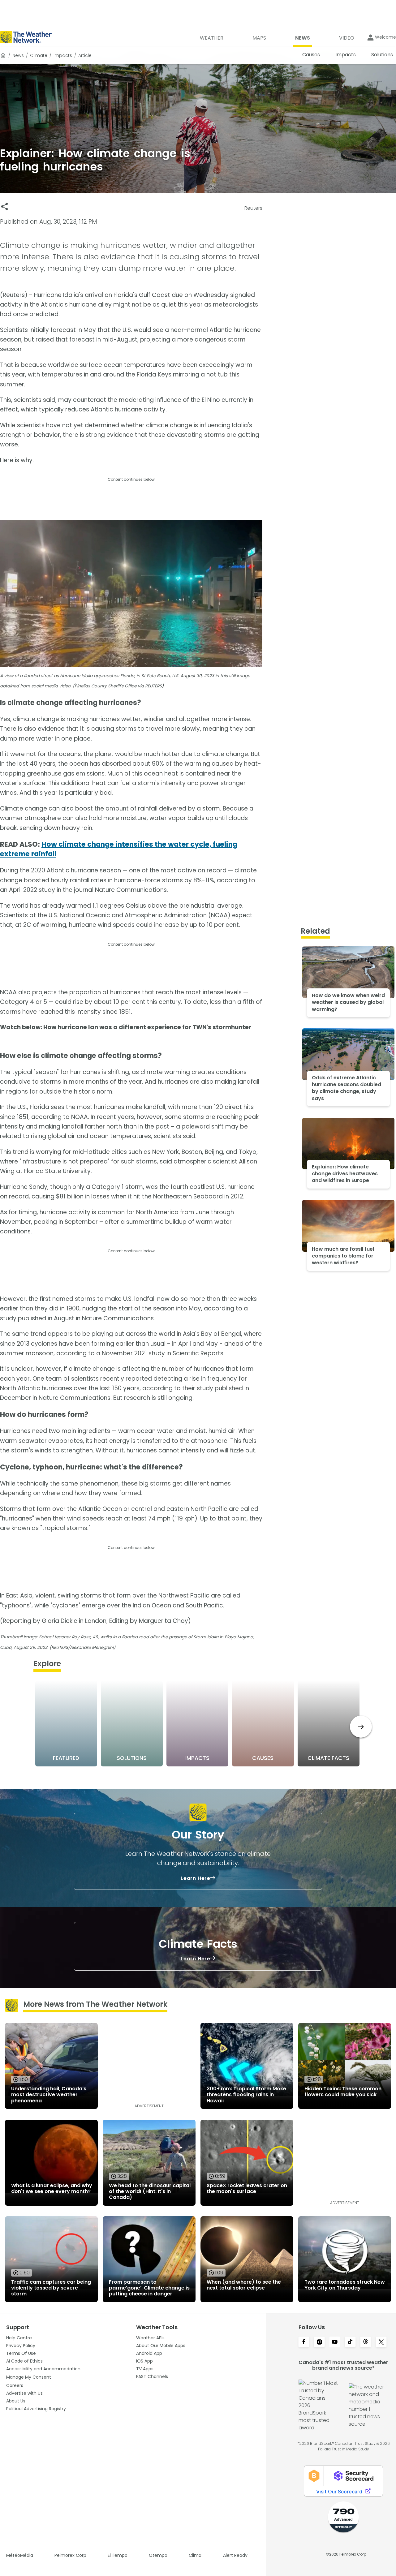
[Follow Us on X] (381, 2342)
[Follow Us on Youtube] (335, 2342)
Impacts (63, 55)
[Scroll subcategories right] (361, 1727)
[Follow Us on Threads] (366, 2342)
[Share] (4, 206)
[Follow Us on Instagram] (319, 2342)
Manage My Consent (29, 2377)
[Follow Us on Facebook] (304, 2342)
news (18, 55)
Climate (39, 55)
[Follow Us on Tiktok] (350, 2342)
